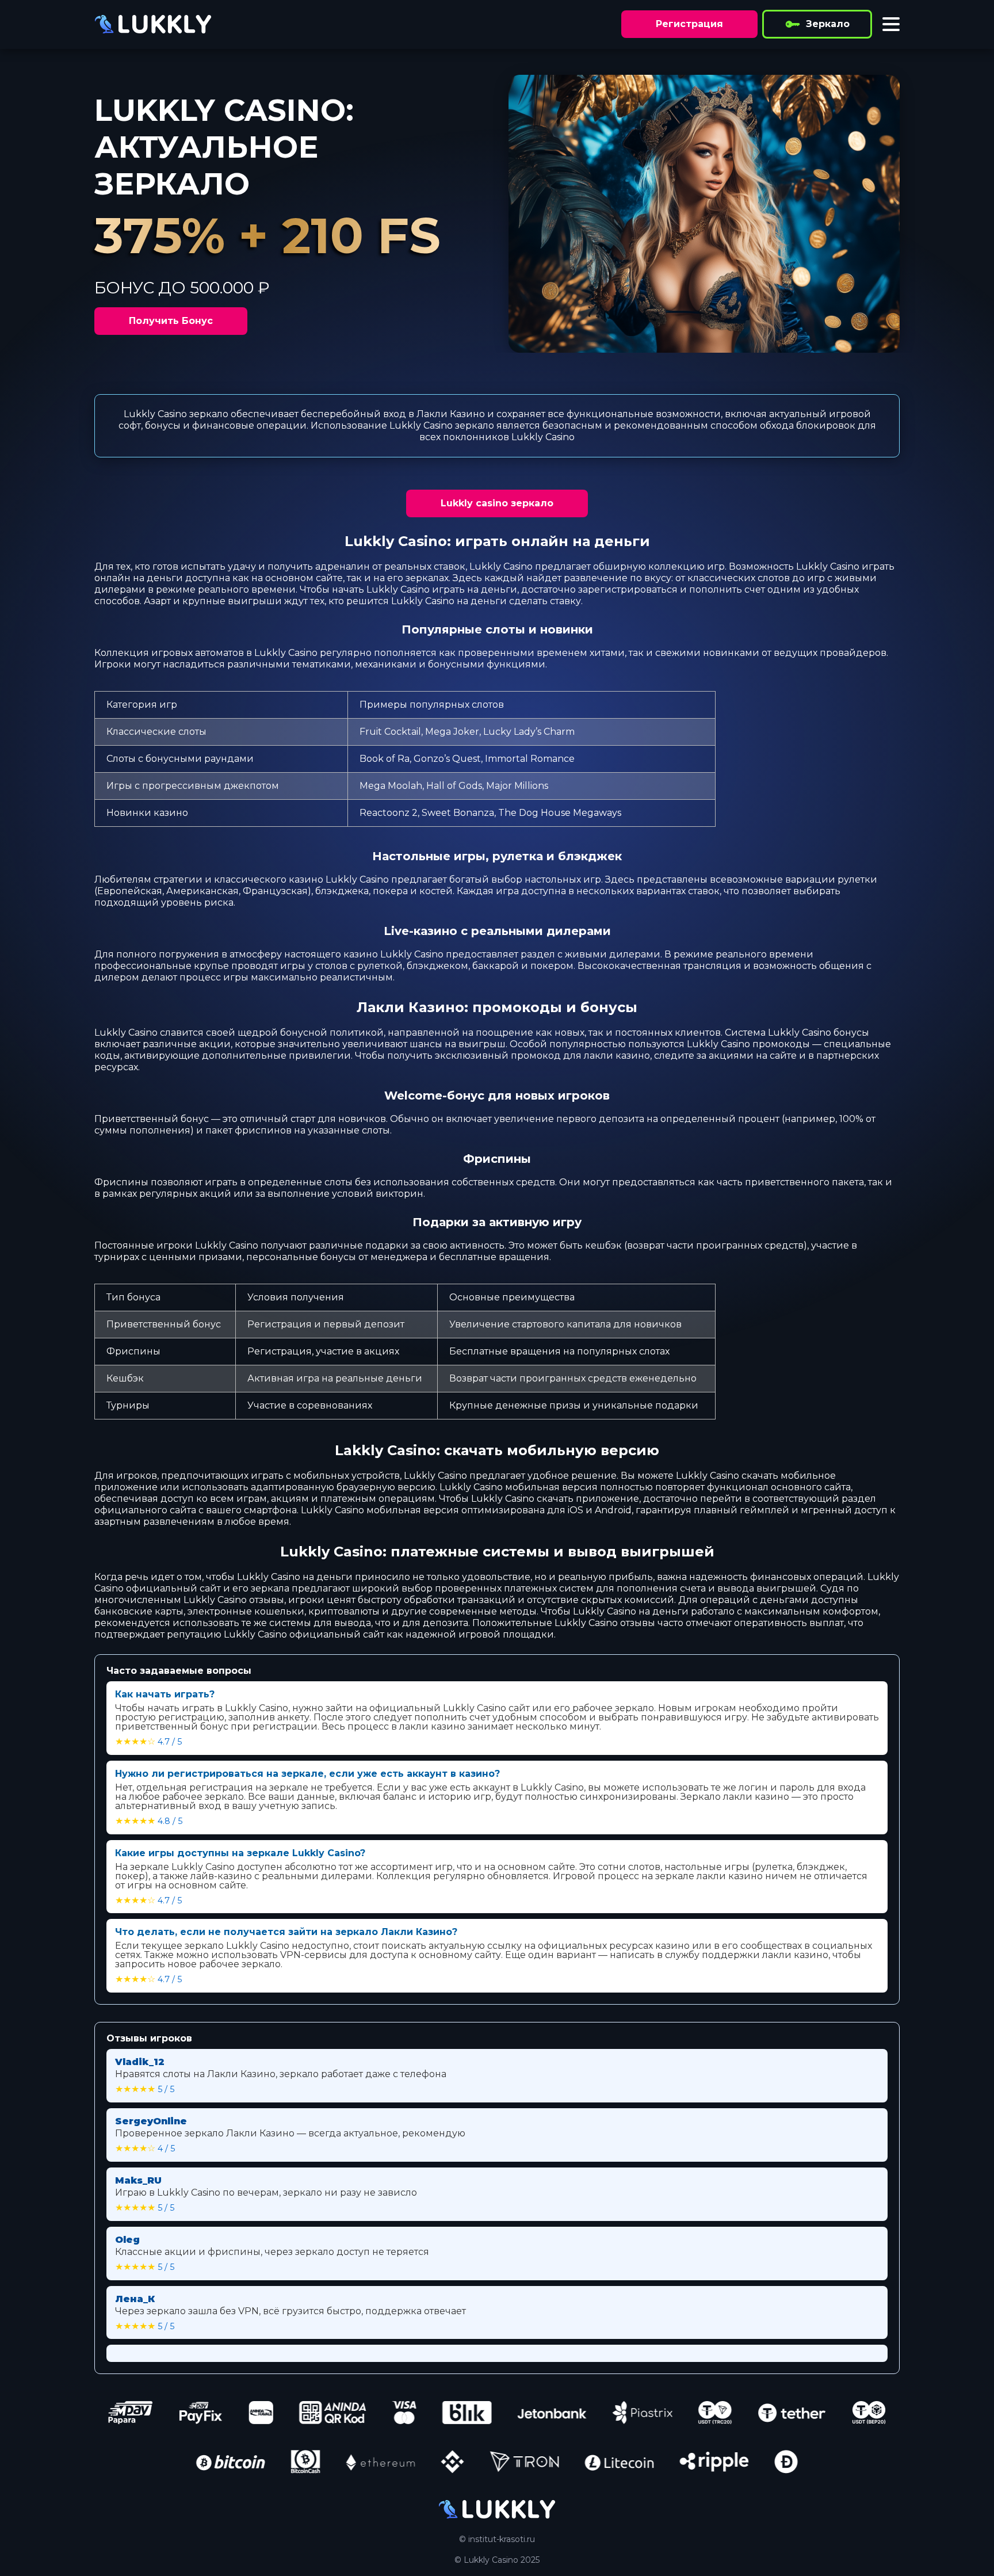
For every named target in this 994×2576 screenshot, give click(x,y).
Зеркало (828, 24)
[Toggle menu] (891, 24)
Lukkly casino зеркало (497, 503)
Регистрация (689, 24)
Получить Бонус (171, 321)
